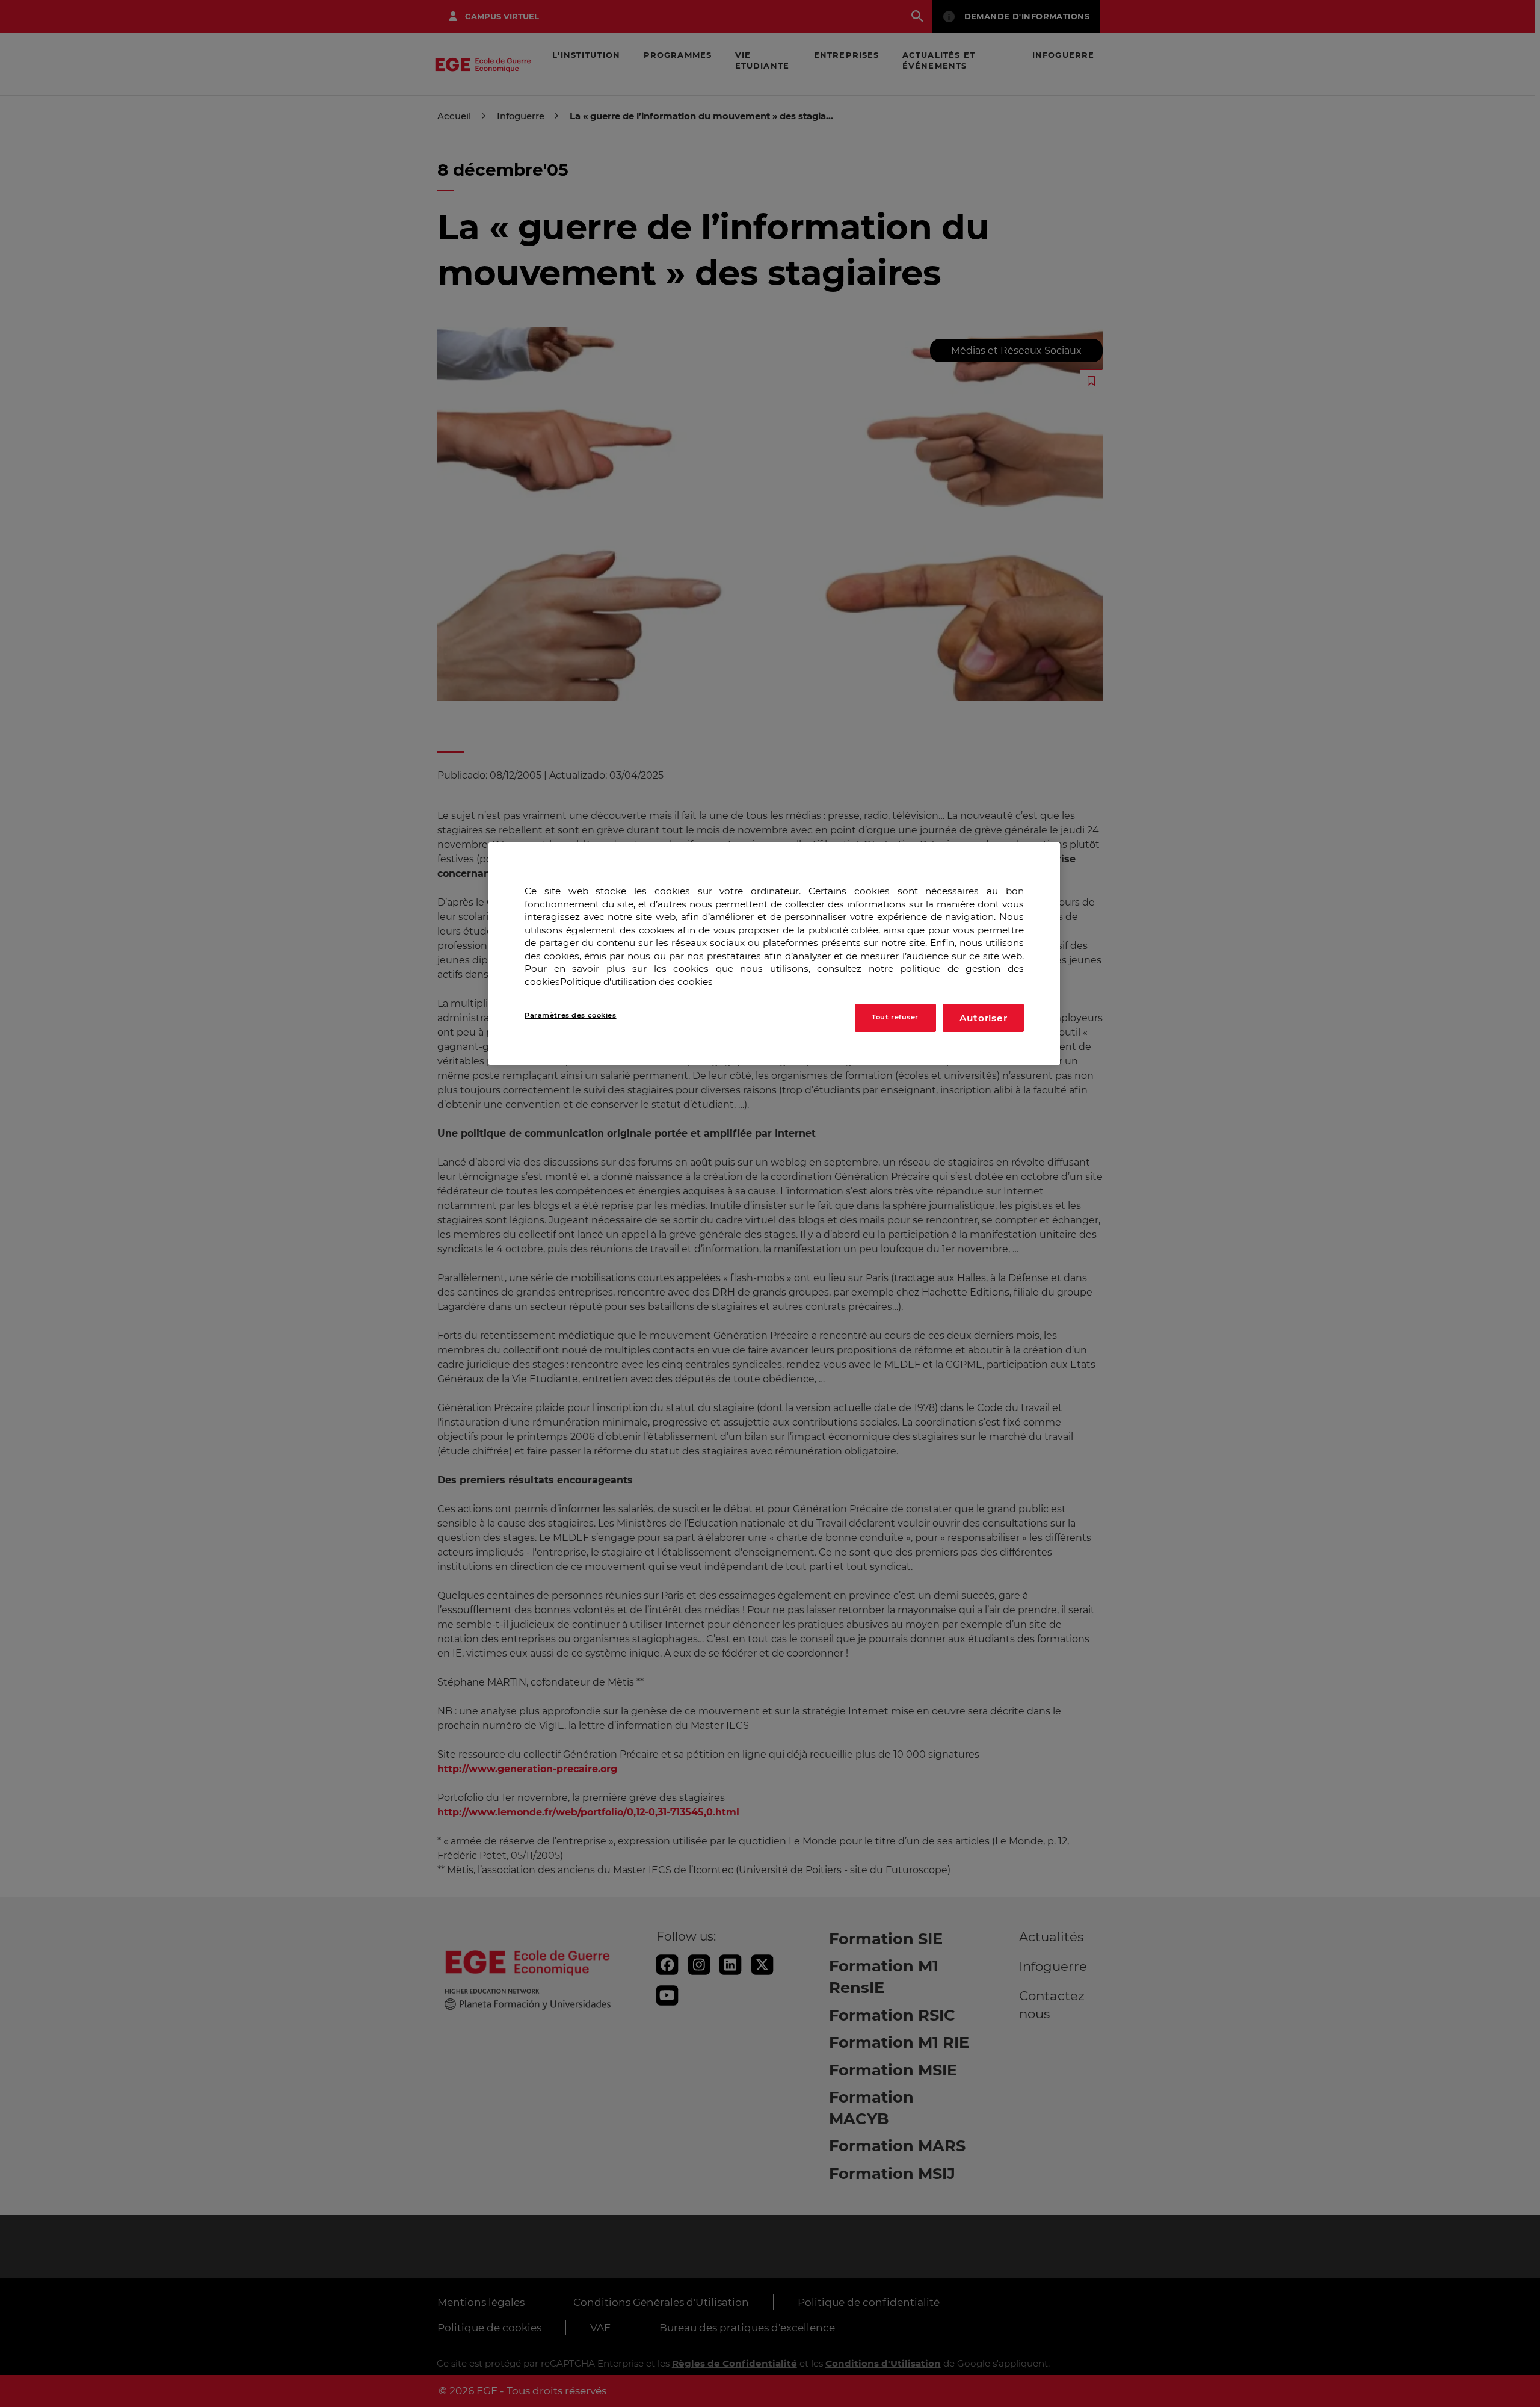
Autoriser (984, 1018)
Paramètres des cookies (571, 1015)
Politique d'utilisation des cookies (636, 982)
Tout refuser (895, 1017)
